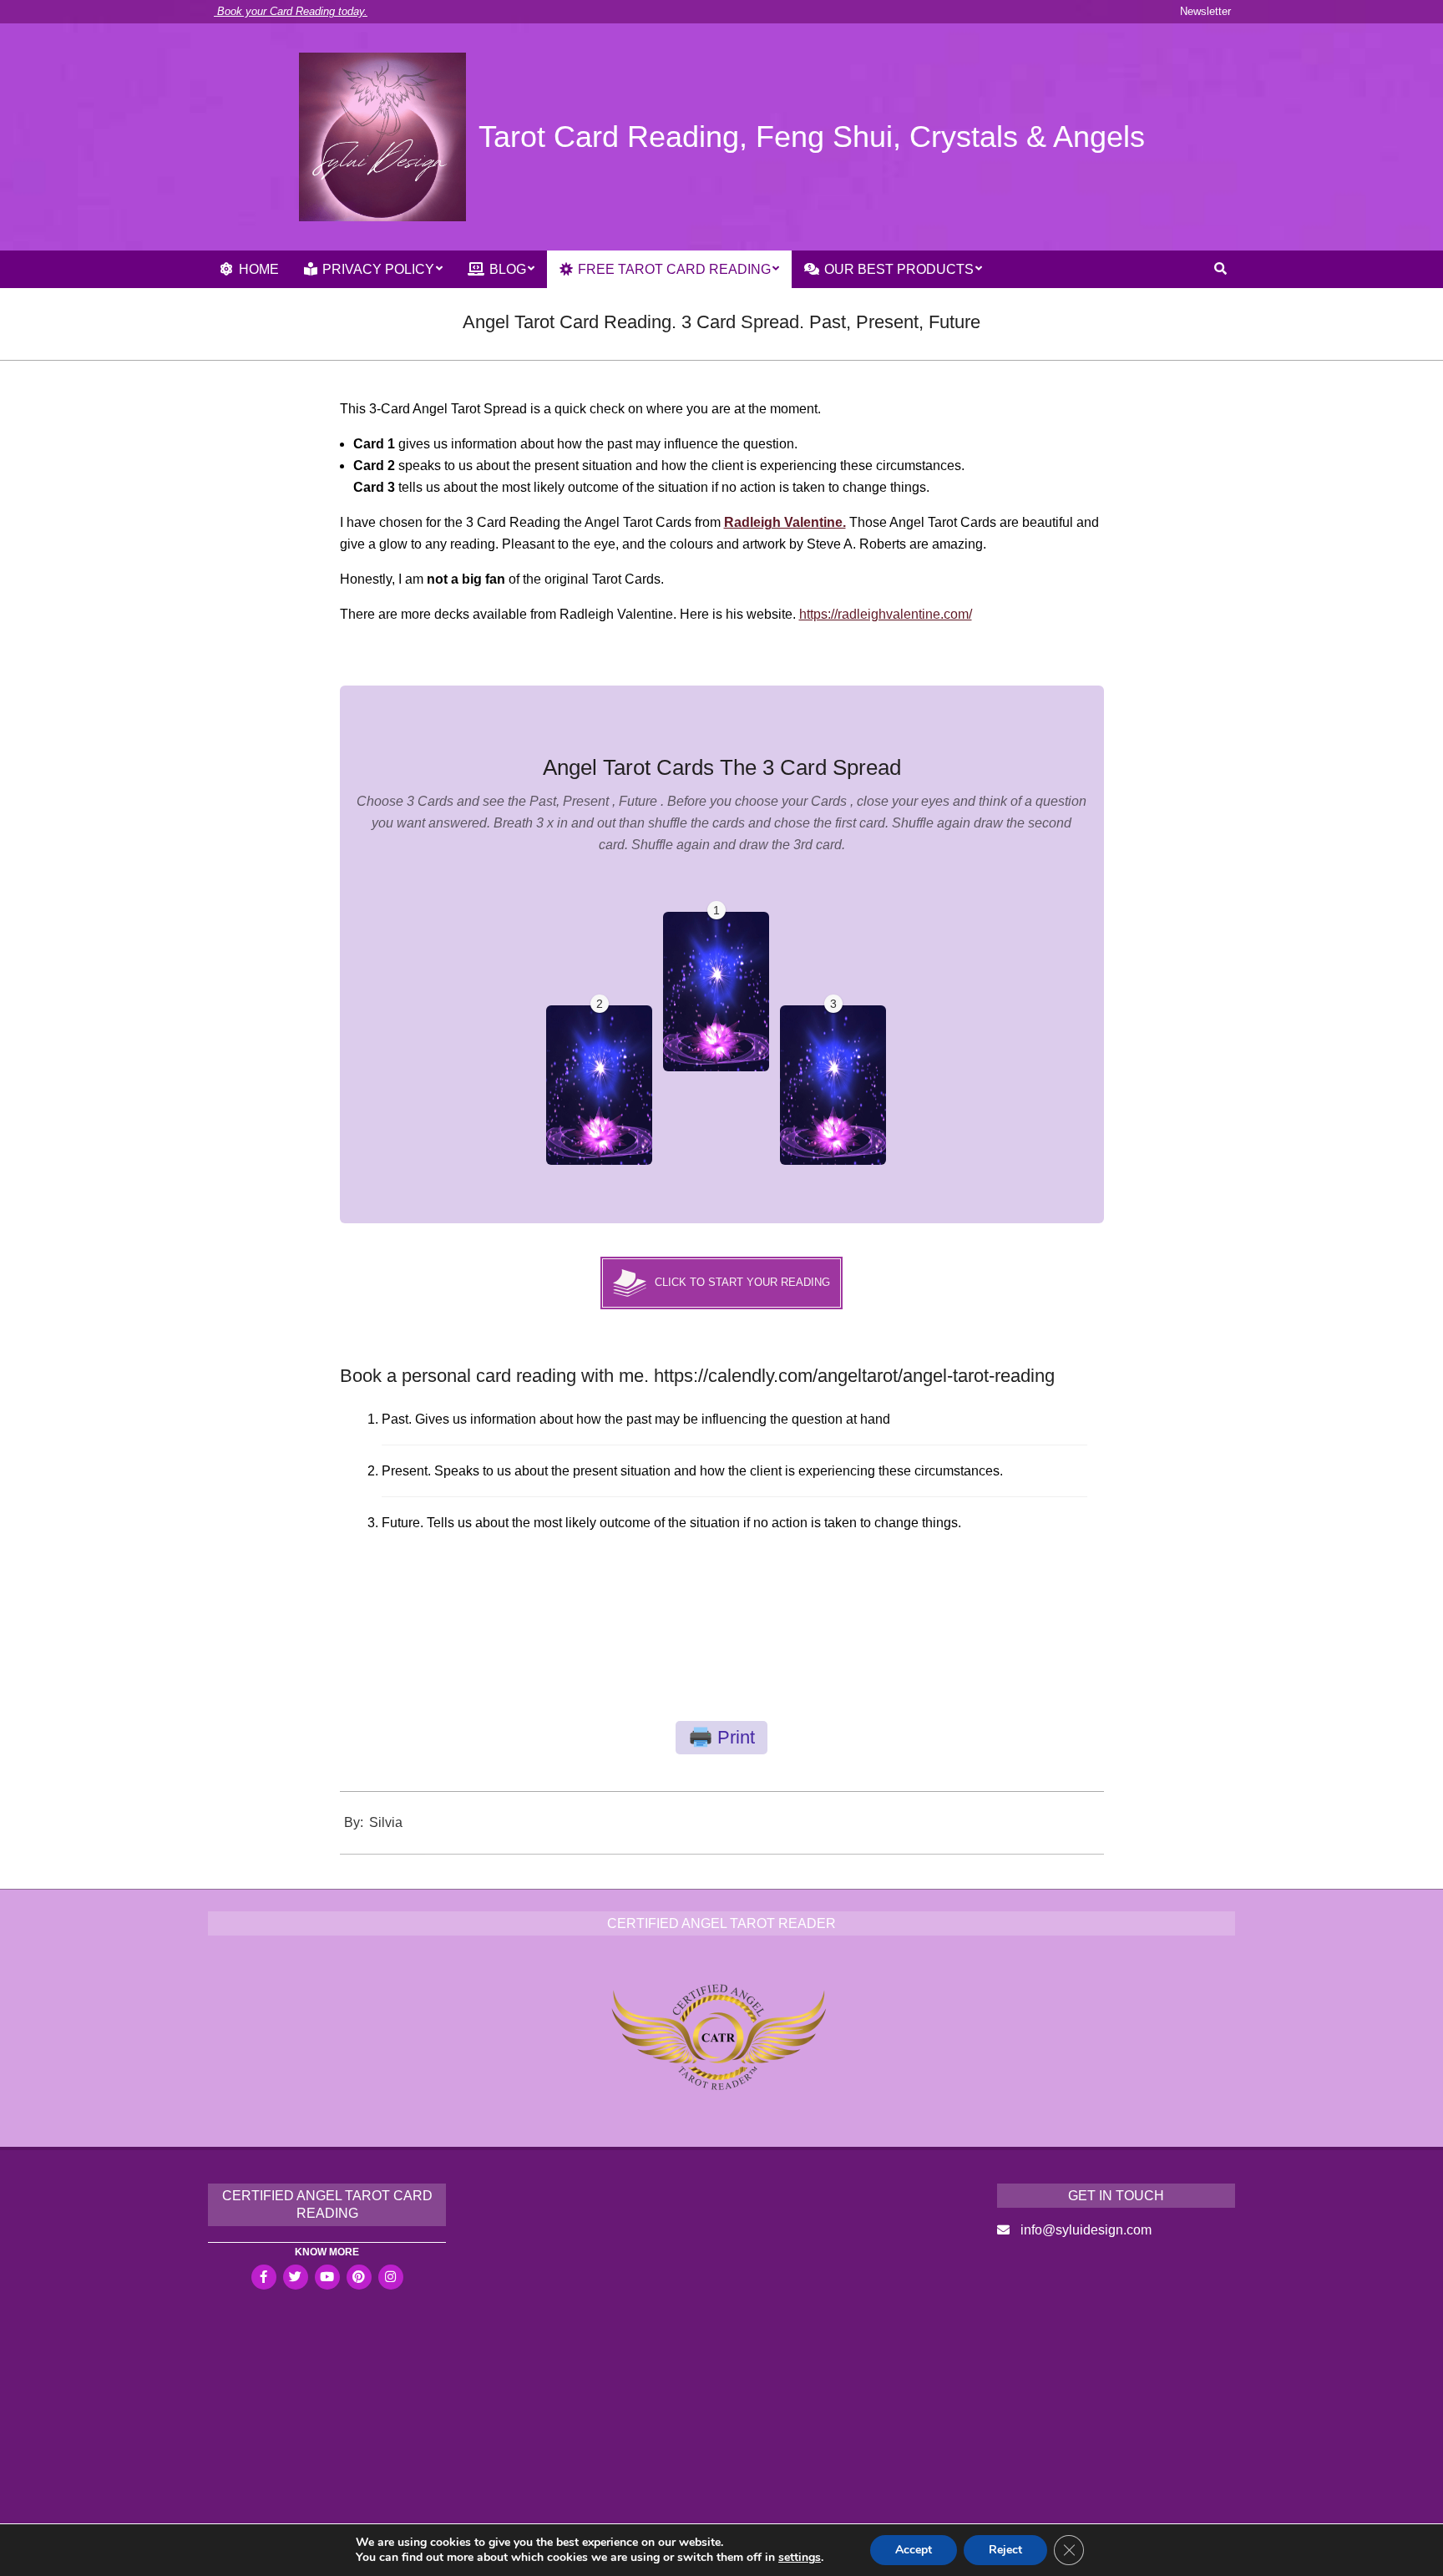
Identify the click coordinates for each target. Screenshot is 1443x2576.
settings (800, 2558)
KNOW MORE (327, 2252)
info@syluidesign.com (1086, 2230)
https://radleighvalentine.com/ (886, 614)
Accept (914, 2550)
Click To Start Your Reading (742, 1282)
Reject (1005, 2550)
